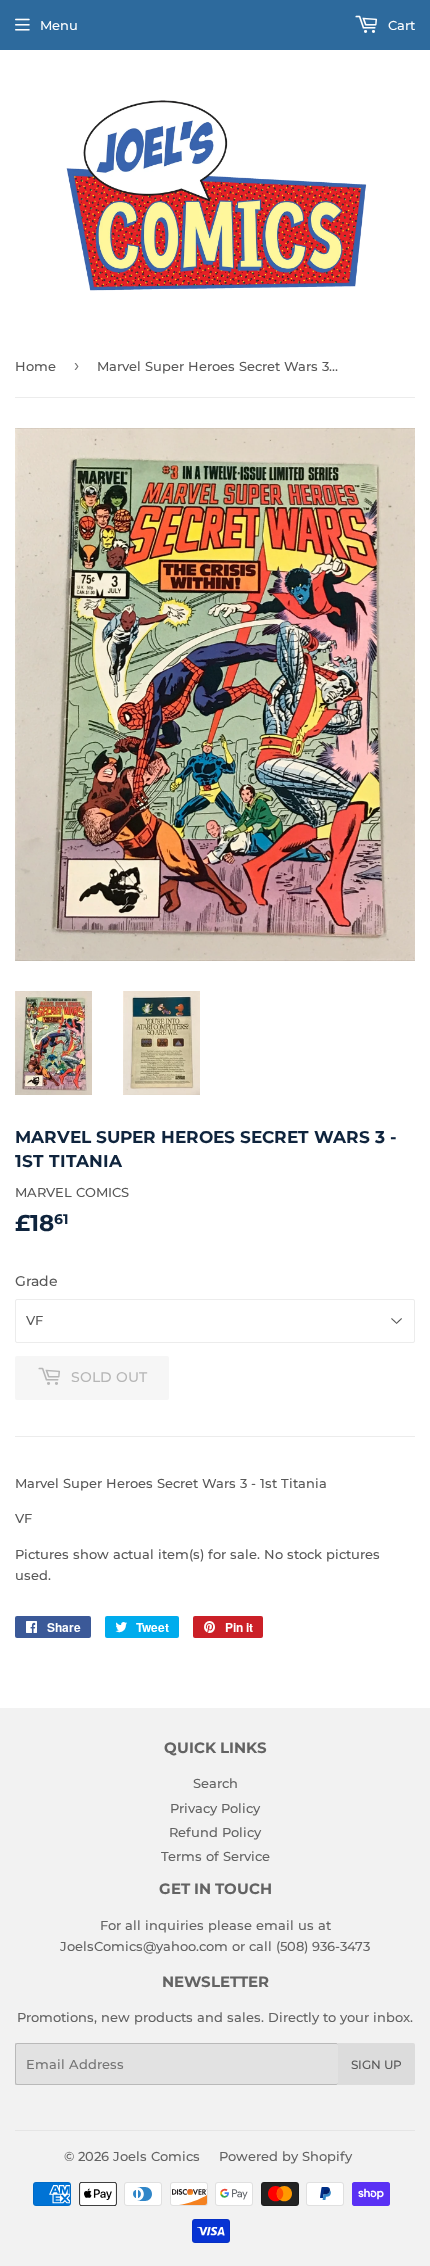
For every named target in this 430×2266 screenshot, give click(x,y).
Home (35, 366)
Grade (36, 1281)
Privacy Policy (215, 1808)
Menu (59, 25)
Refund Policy (215, 1832)
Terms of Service (215, 1856)
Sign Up (376, 2064)
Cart (399, 25)
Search (215, 1783)
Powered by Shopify (285, 2156)
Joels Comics (156, 2156)
